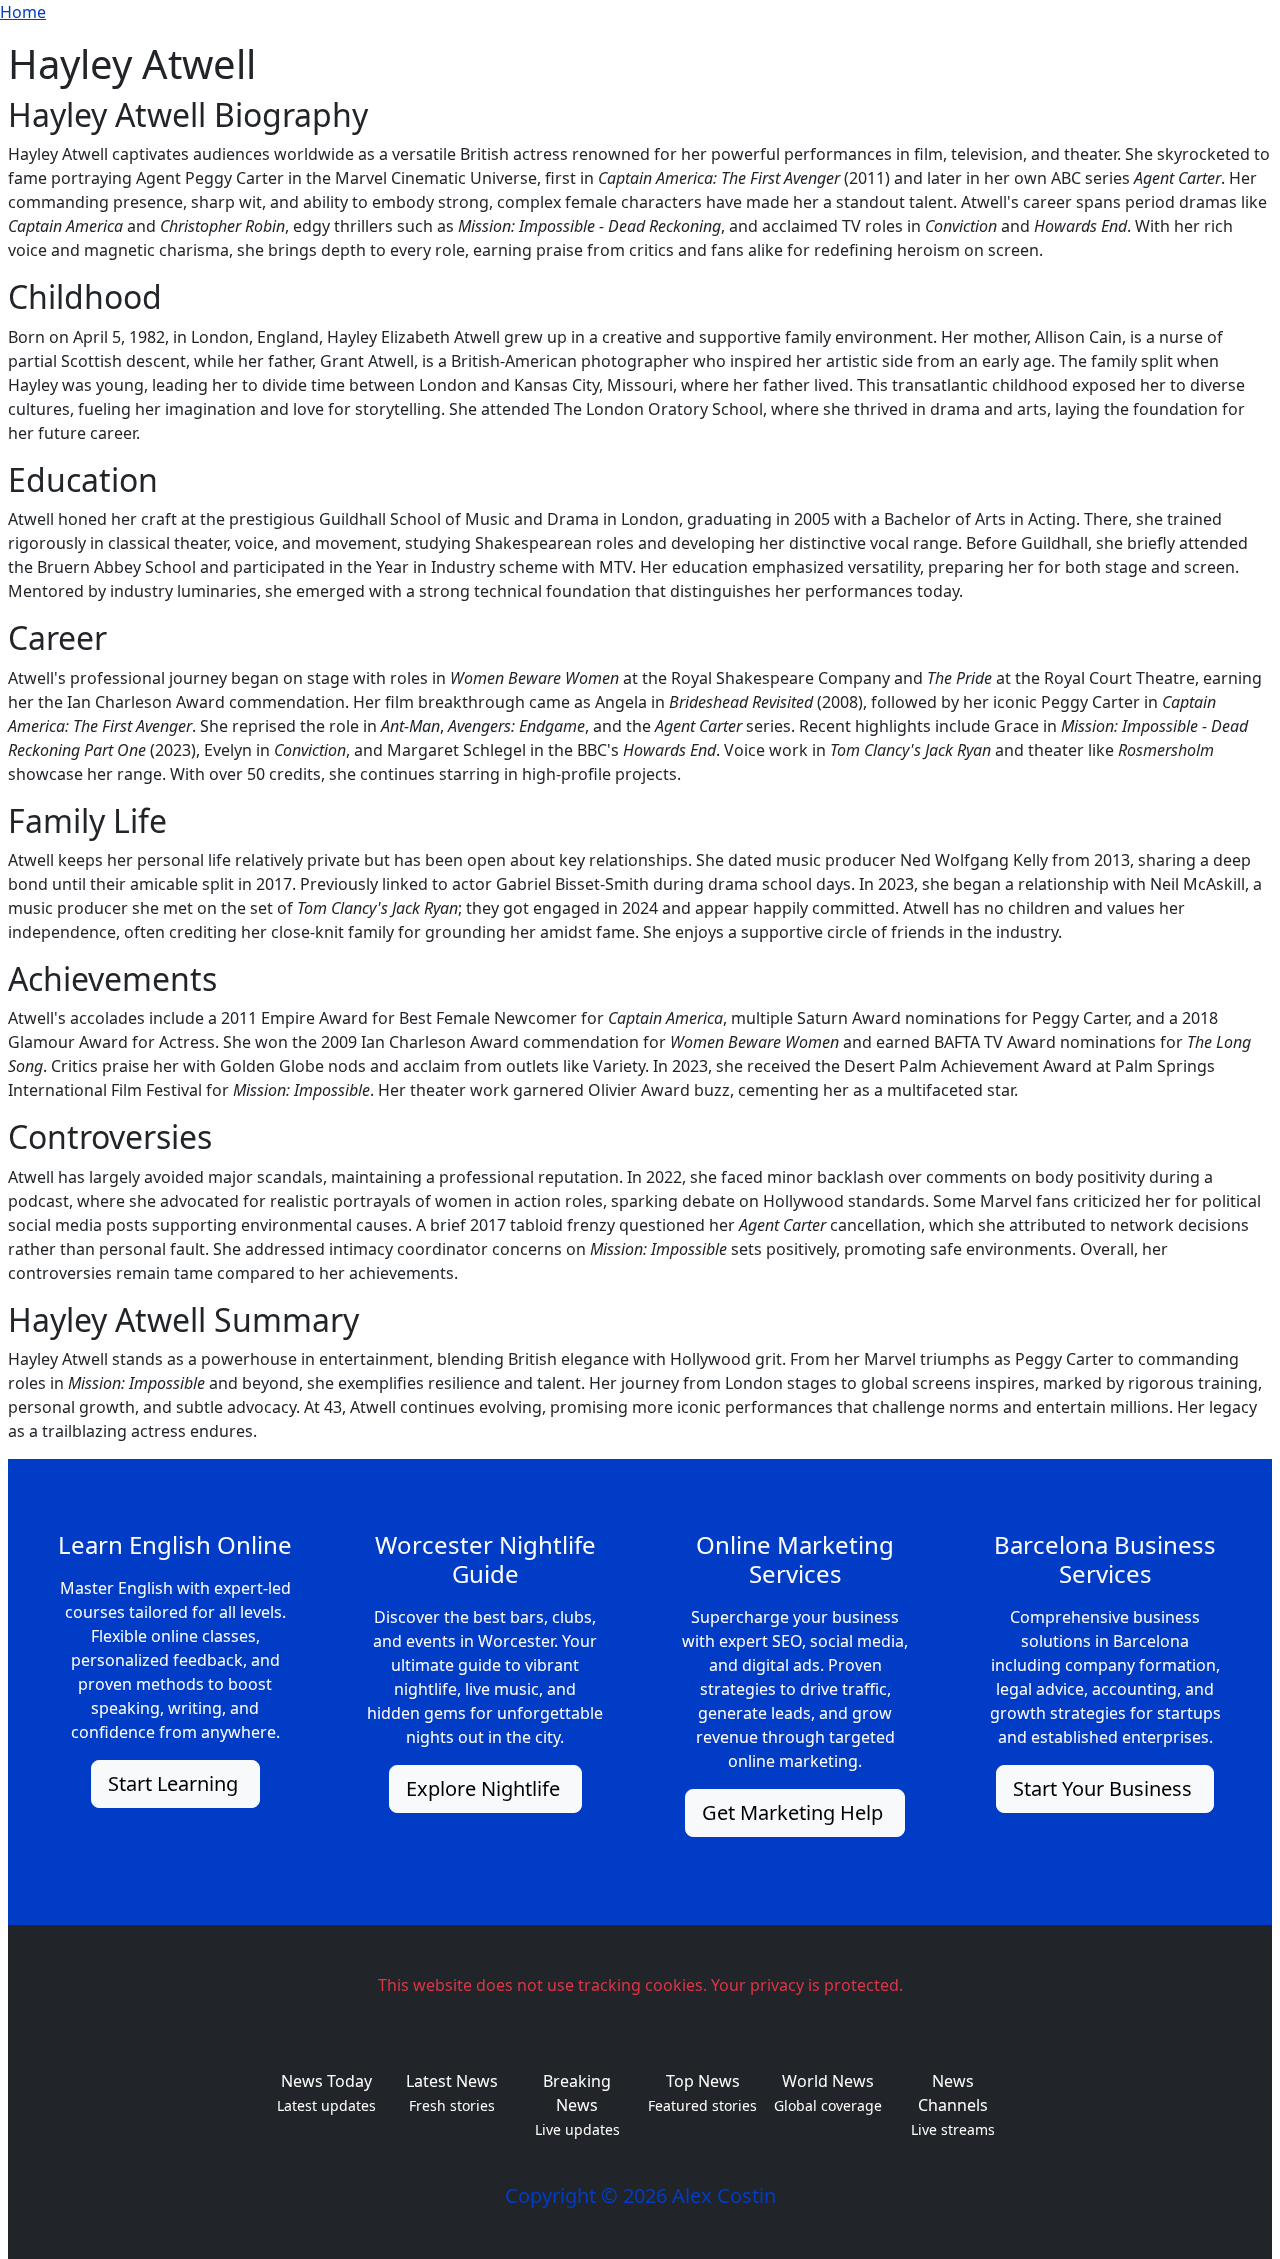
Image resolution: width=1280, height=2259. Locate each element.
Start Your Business (1105, 1788)
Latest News (452, 2081)
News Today (326, 2081)
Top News (703, 2081)
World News (828, 2081)
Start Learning (175, 1783)
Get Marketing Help (795, 1812)
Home (23, 12)
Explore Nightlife (485, 1788)
